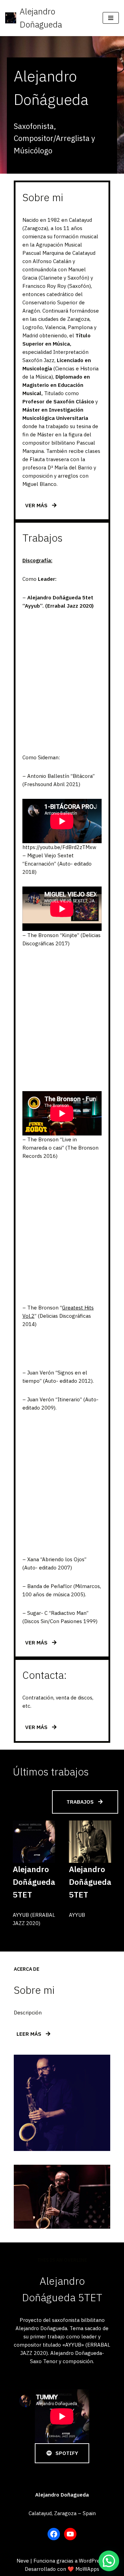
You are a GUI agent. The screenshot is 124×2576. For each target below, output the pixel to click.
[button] (109, 2561)
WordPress (92, 2561)
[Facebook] (54, 2534)
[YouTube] (70, 2534)
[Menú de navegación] (111, 18)
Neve (23, 2561)
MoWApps (87, 2569)
